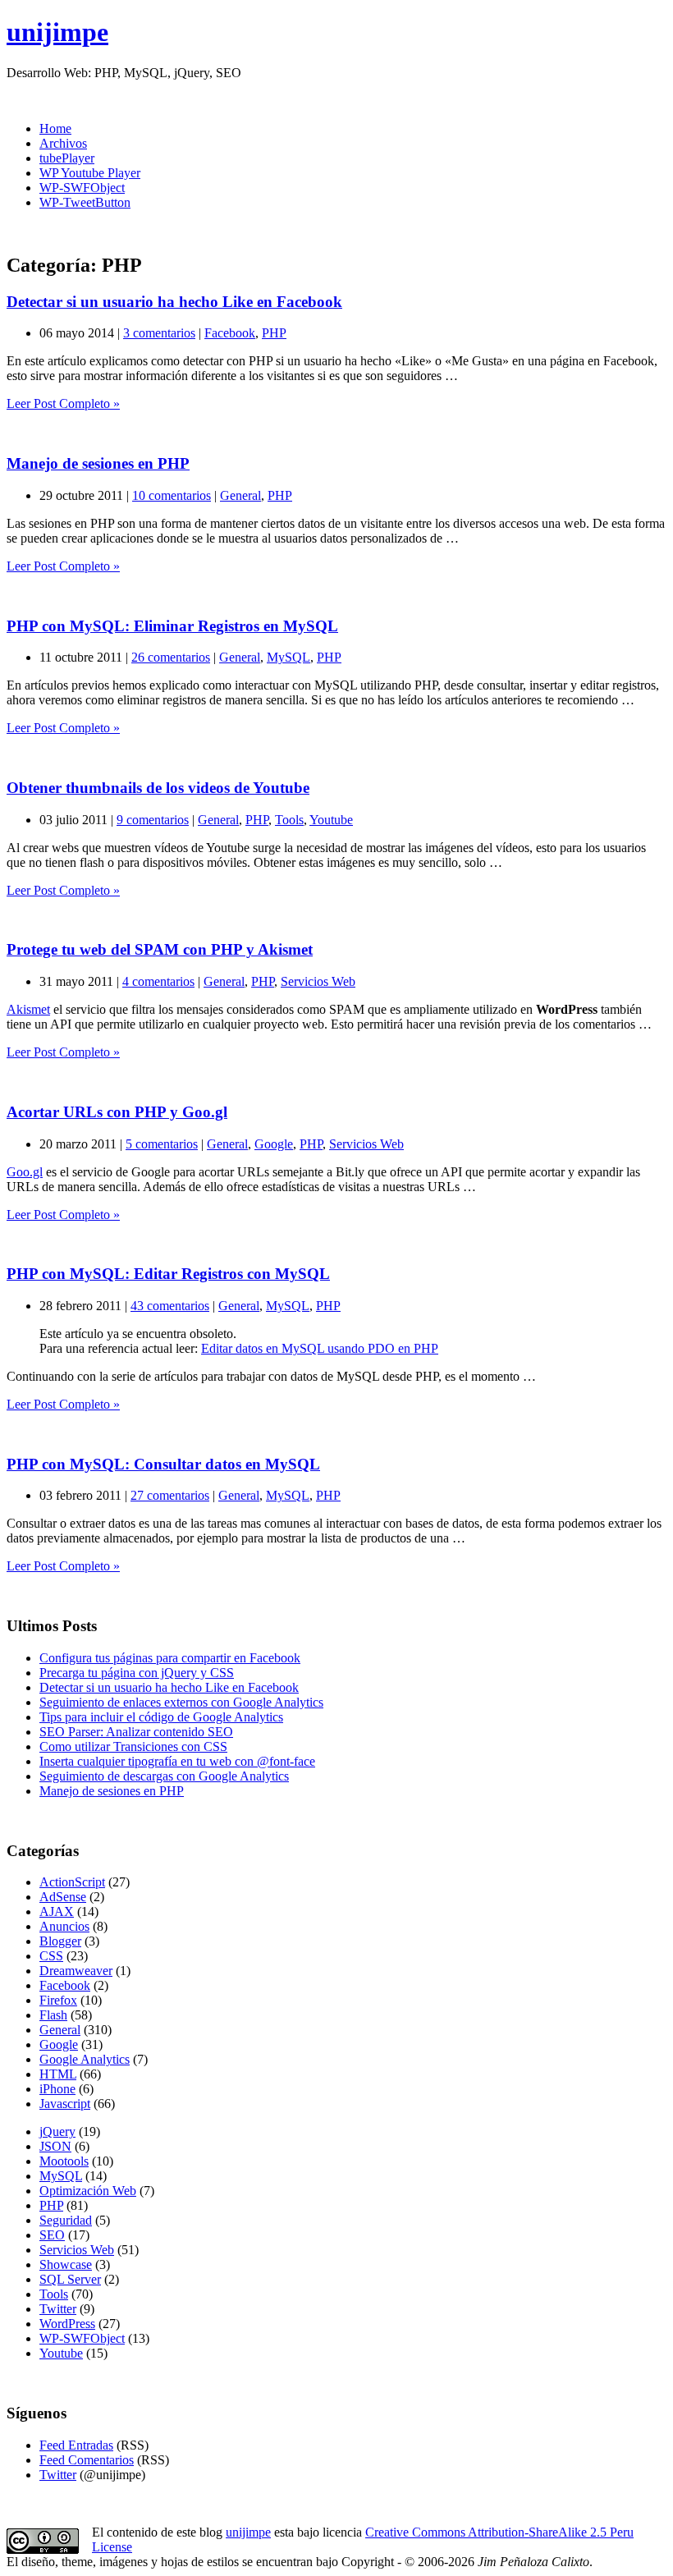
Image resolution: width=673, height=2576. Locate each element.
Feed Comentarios (87, 2460)
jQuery (57, 2131)
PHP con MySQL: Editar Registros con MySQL (168, 1274)
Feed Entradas (76, 2445)
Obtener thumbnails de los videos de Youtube (158, 788)
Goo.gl (25, 1172)
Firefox (58, 2000)
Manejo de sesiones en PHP (98, 463)
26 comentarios (171, 657)
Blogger (60, 1941)
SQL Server (70, 2279)
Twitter (58, 2309)
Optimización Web (88, 2191)
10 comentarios (172, 495)
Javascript (65, 2104)
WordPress (67, 2324)
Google (274, 1144)
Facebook (230, 333)
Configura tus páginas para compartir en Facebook (170, 1658)
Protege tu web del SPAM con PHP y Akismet (160, 949)
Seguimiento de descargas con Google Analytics (164, 1776)
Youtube (331, 820)
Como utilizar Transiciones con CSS (133, 1746)
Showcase (66, 2264)
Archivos (63, 143)
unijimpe (57, 32)
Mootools (64, 2161)
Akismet (28, 1009)
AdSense (63, 1897)
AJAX (57, 1911)
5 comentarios (162, 1144)
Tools (289, 820)
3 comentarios (159, 333)
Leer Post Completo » (63, 403)
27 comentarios (170, 1495)
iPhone (57, 2089)
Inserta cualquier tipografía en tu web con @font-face (177, 1761)
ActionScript (72, 1882)
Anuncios (64, 1926)
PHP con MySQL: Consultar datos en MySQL (163, 1464)
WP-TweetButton (85, 202)
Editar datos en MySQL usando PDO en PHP (320, 1348)
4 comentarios (158, 981)
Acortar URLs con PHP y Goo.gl (117, 1112)
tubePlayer (67, 158)
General (240, 495)
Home (55, 128)
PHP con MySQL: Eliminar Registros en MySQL (172, 626)
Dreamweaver (76, 1971)
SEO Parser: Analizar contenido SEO (136, 1732)
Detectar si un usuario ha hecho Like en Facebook (174, 302)
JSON (55, 2146)
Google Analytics (85, 2059)
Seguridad (66, 2220)
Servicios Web (318, 981)
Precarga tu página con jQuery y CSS (137, 1673)
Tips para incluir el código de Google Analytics (161, 1717)
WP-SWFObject (82, 188)
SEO (52, 2235)
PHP (274, 333)
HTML (58, 2074)
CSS (51, 1956)
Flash (53, 2015)
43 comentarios (170, 1306)
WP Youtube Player (90, 173)
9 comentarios (153, 820)
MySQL (288, 657)
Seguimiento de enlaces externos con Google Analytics (181, 1702)
